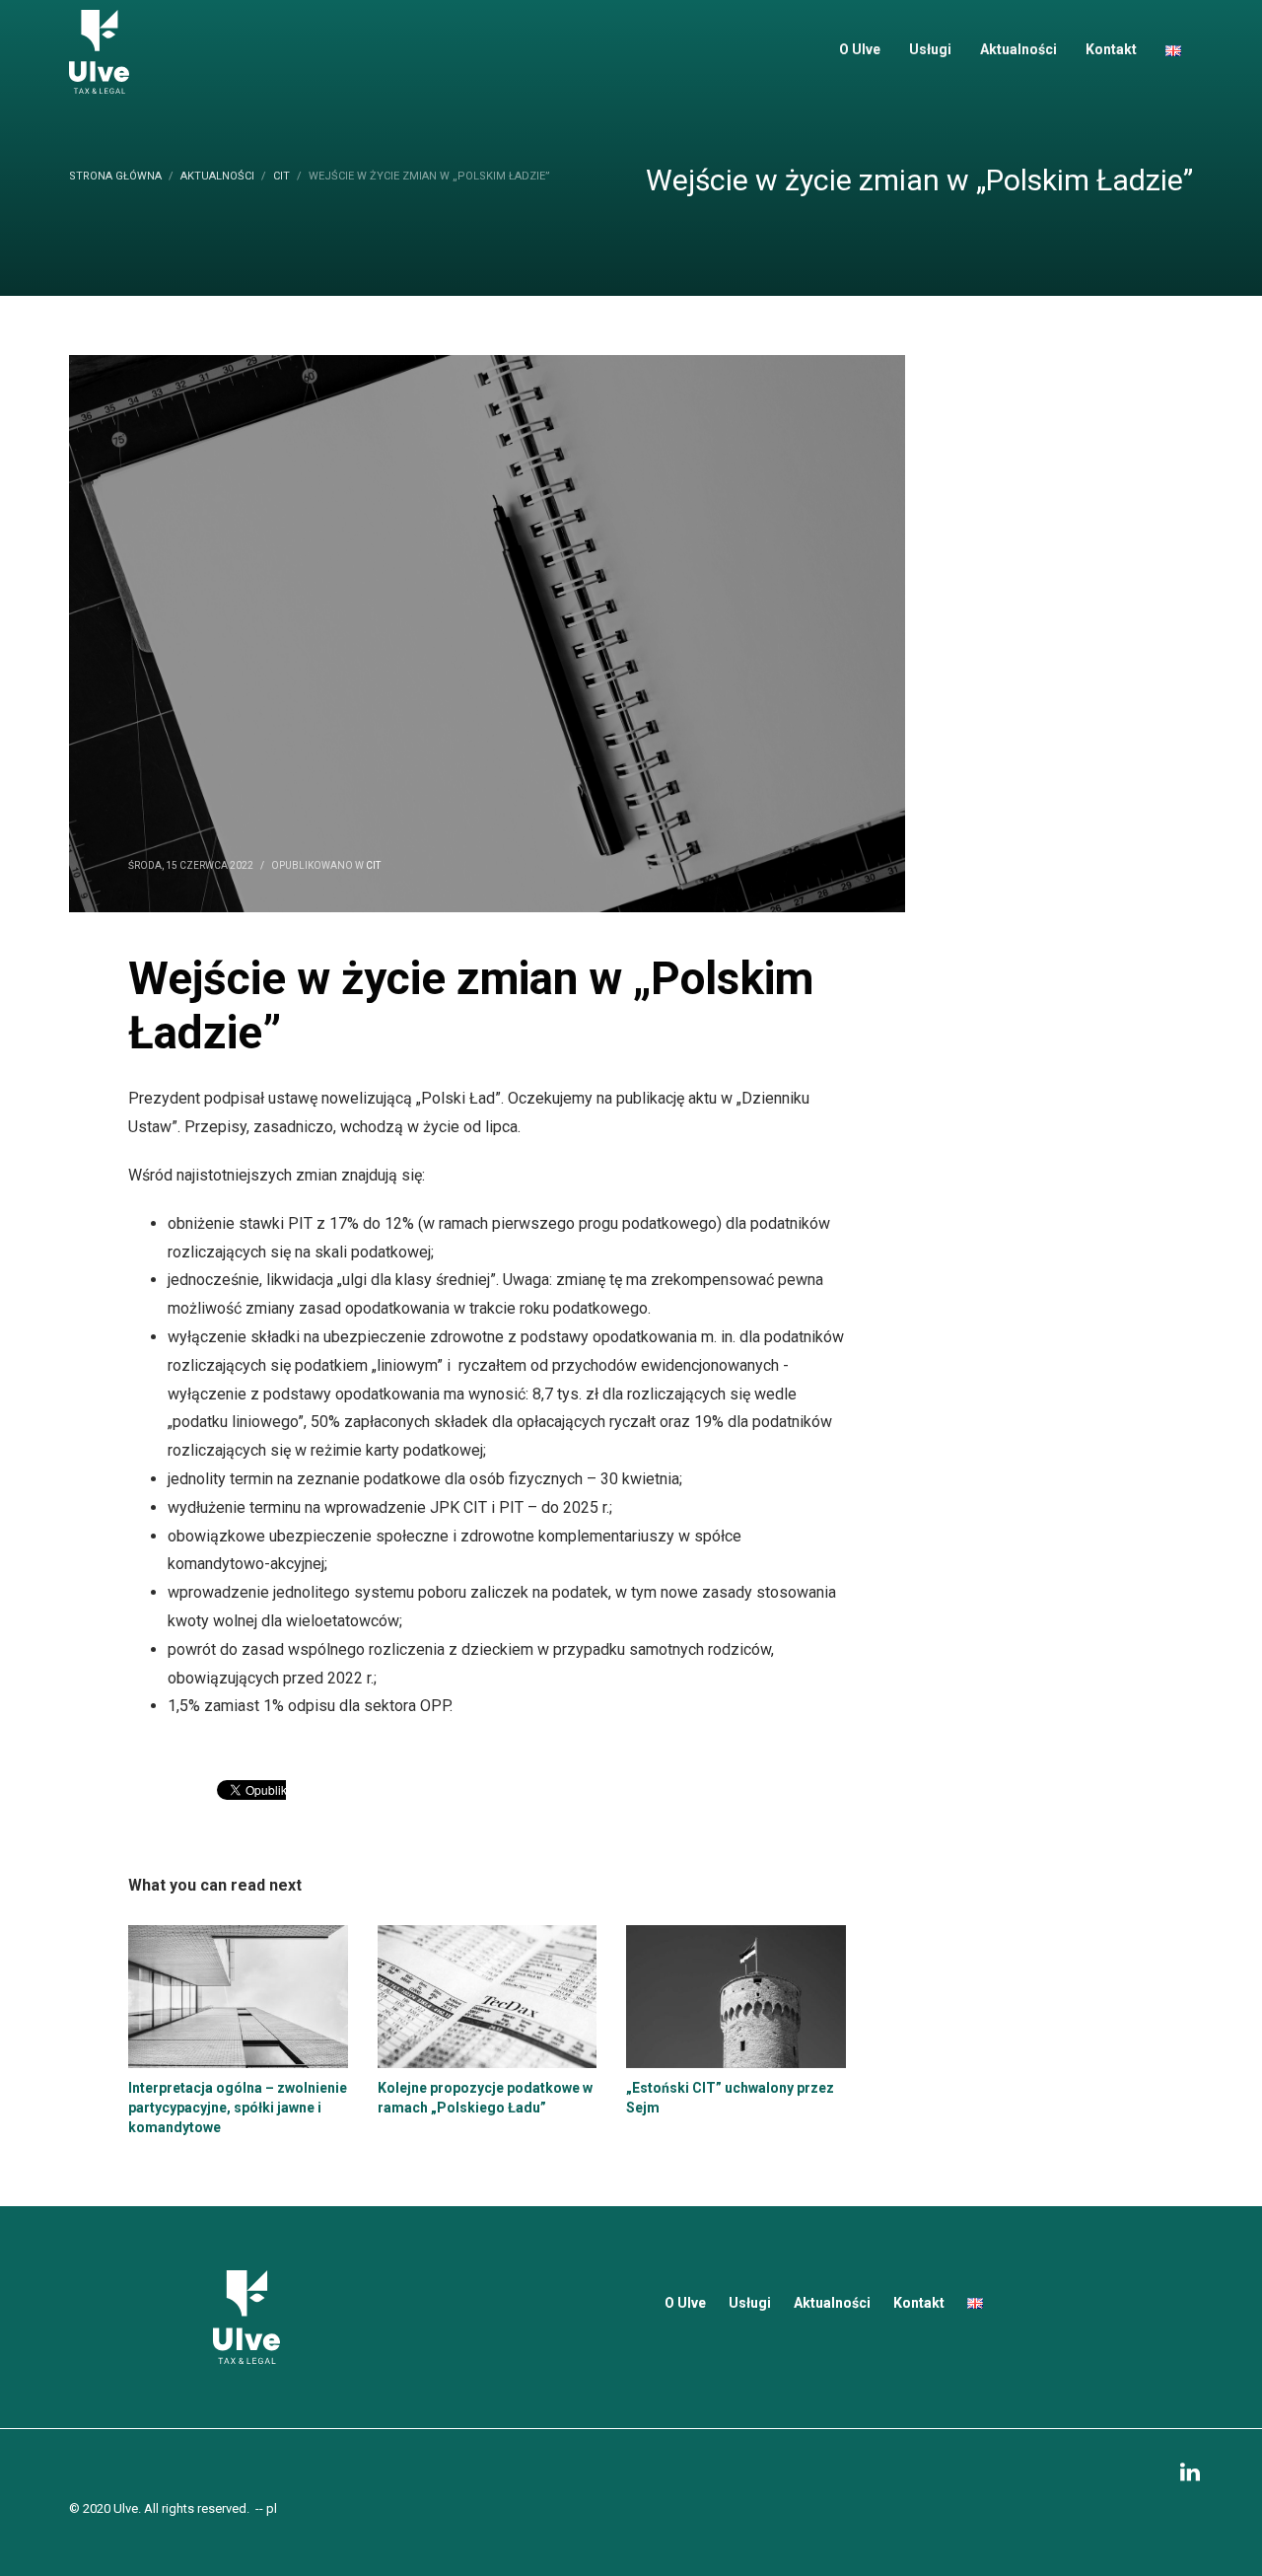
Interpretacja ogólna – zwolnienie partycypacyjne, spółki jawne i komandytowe (238, 2108)
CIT (373, 865)
